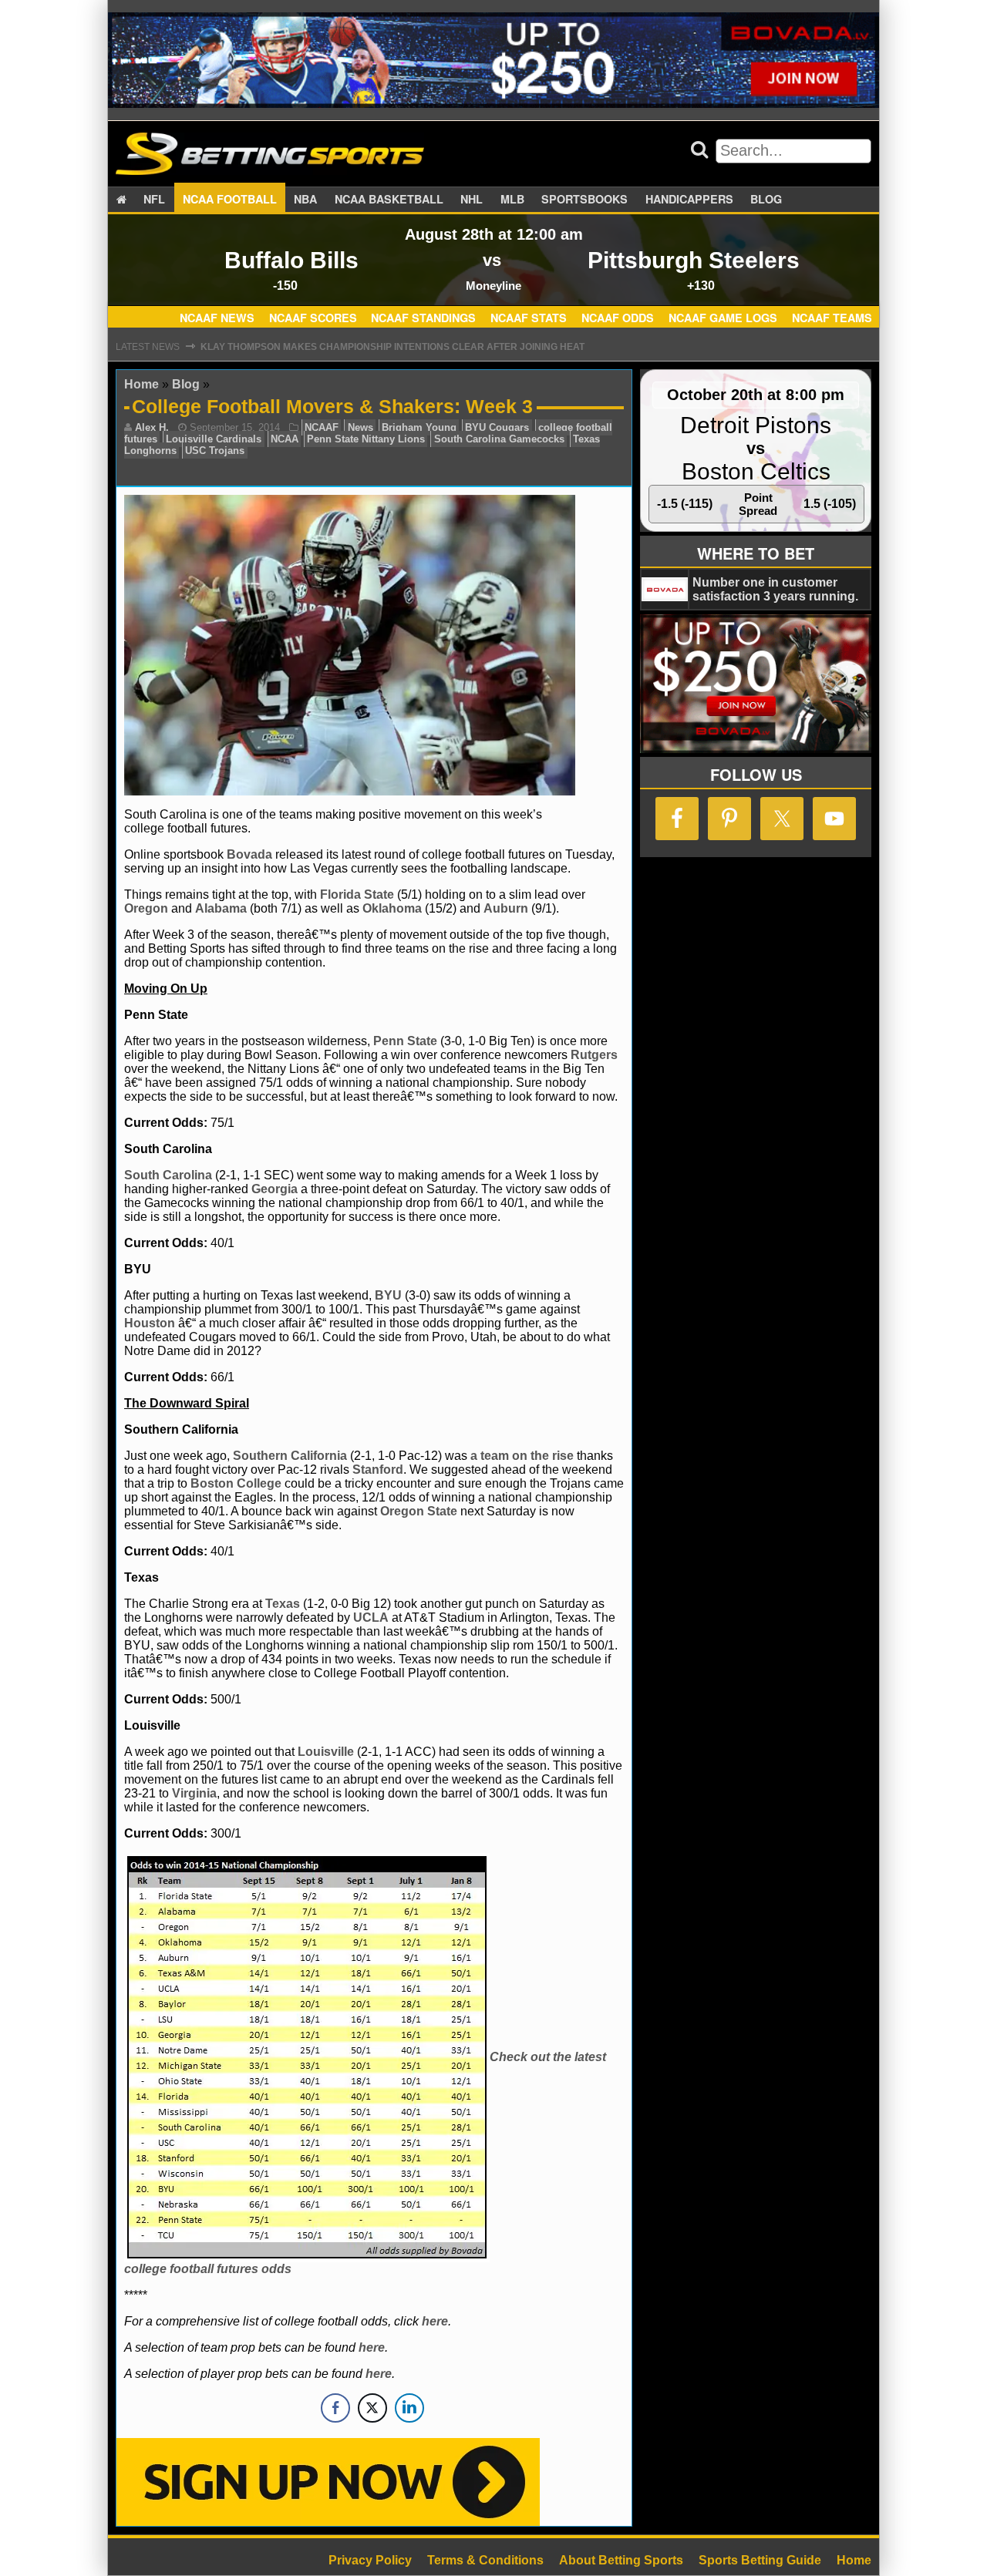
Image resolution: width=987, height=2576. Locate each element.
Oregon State (419, 1511)
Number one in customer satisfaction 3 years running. (775, 589)
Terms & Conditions (485, 2560)
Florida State (357, 895)
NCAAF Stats (529, 318)
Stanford (378, 1470)
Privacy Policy (370, 2560)
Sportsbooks (584, 199)
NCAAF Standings (423, 318)
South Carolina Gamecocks (499, 439)
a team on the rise (522, 1456)
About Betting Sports (621, 2560)
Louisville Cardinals (214, 439)
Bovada (249, 854)
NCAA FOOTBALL (230, 199)
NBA (305, 199)
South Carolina (168, 1175)
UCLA (371, 1618)
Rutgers (594, 1055)
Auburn (506, 908)
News (360, 427)
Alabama (221, 908)
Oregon (146, 908)
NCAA (285, 439)
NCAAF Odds (618, 318)
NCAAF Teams (832, 318)
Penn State (405, 1041)
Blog (766, 199)
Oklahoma (392, 908)
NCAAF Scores (313, 318)
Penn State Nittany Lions (366, 439)
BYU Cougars (497, 427)
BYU (388, 1295)
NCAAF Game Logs (723, 318)
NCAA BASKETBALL (389, 199)
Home (141, 384)
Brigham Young (419, 427)
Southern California (290, 1456)
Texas (283, 1604)
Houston (150, 1323)
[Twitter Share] (372, 2408)
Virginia (194, 1793)
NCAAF (322, 427)
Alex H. (152, 427)
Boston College (236, 1483)
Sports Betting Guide (760, 2560)
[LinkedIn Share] (409, 2408)
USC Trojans (215, 451)
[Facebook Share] (335, 2408)
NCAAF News (217, 318)
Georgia (275, 1189)
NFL (154, 199)
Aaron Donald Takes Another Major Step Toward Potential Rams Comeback (404, 347)
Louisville (326, 1752)
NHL (472, 199)
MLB (512, 199)
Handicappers (689, 199)
